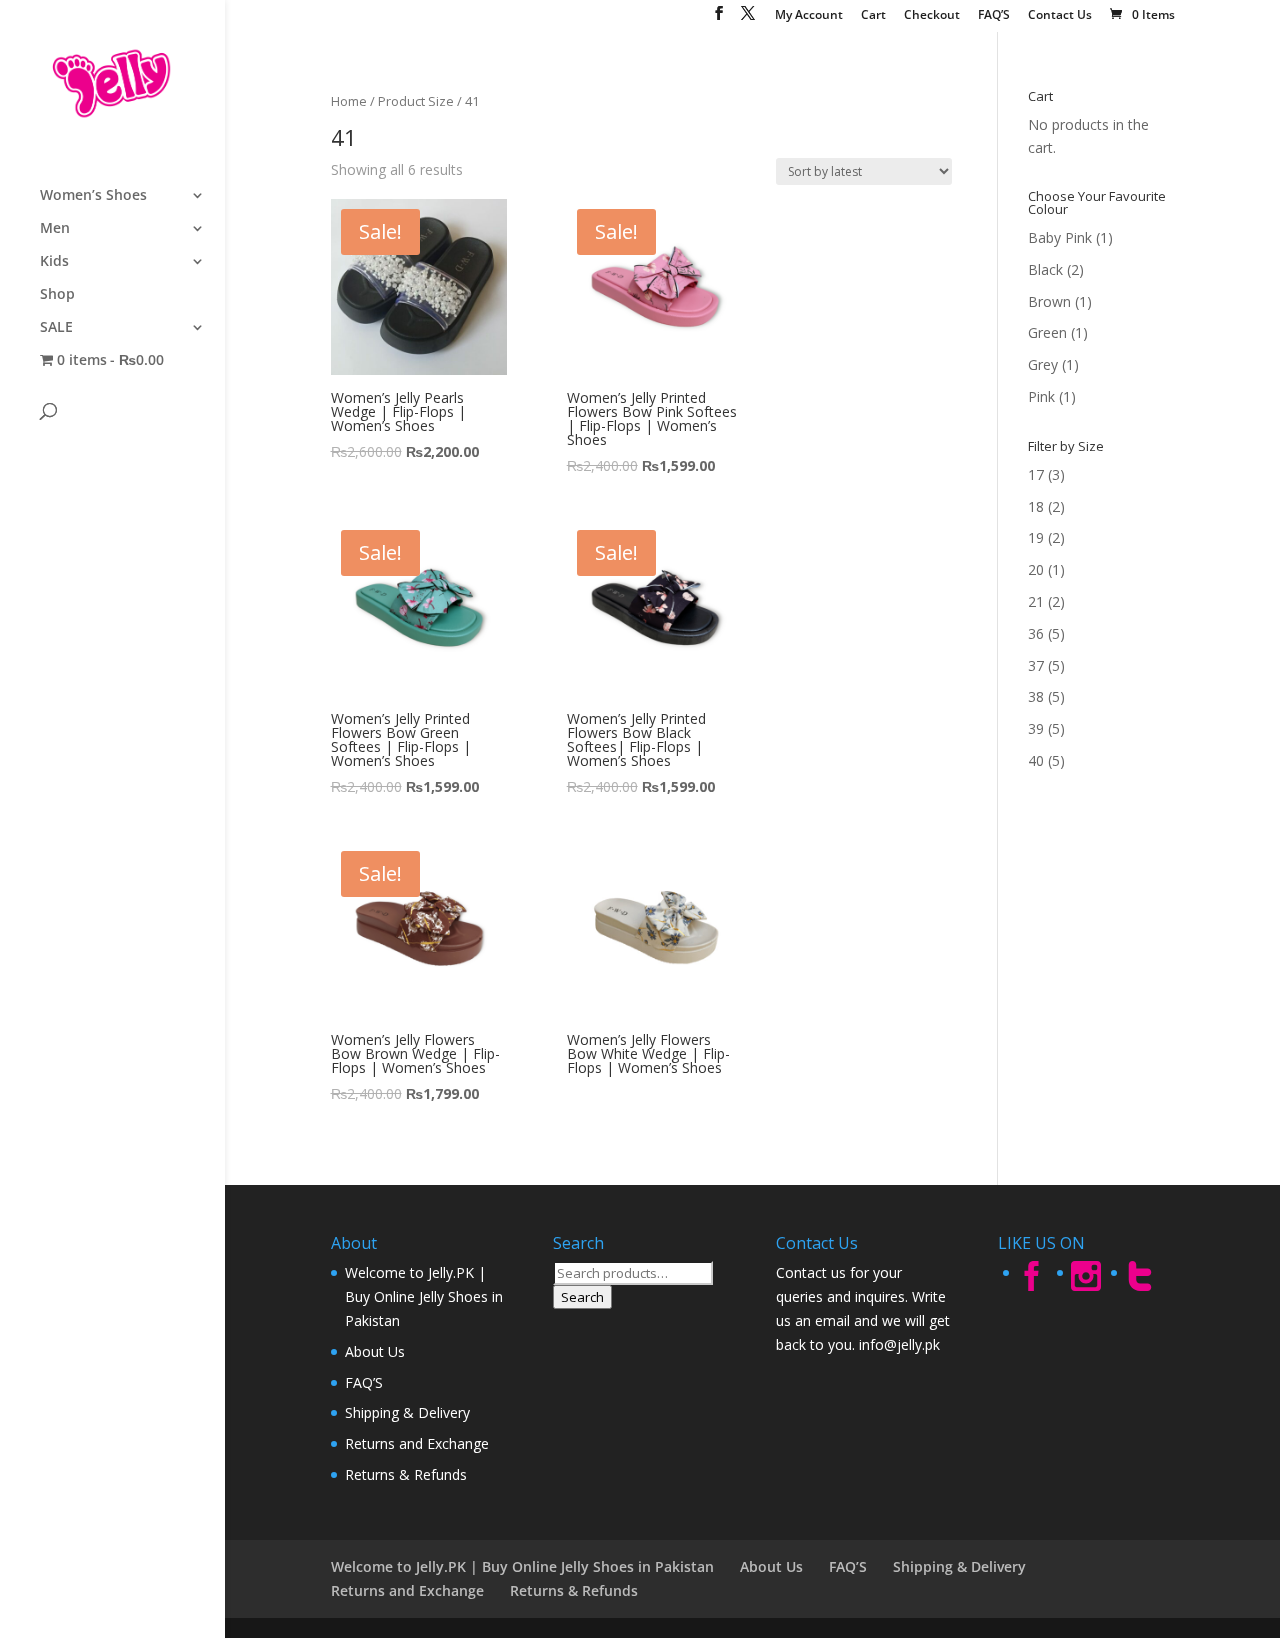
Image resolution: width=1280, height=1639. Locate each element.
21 (1036, 601)
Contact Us (1060, 16)
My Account (809, 16)
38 (1036, 696)
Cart (873, 16)
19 (1036, 537)
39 (1036, 728)
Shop (57, 295)
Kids (54, 262)
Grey (1043, 364)
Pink (1041, 396)
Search (582, 1297)
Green (1047, 332)
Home (349, 101)
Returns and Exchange (417, 1443)
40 (1036, 760)
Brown (1049, 301)
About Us (375, 1351)
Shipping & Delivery (407, 1412)
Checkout (932, 16)
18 (1036, 506)
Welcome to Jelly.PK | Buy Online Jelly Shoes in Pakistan (424, 1296)
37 (1036, 665)
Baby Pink (1060, 237)
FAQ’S (994, 16)
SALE (56, 328)
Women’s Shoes (93, 196)
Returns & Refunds (406, 1474)
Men (55, 229)
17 (1036, 474)
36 (1036, 633)
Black (1045, 269)
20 (1036, 569)
